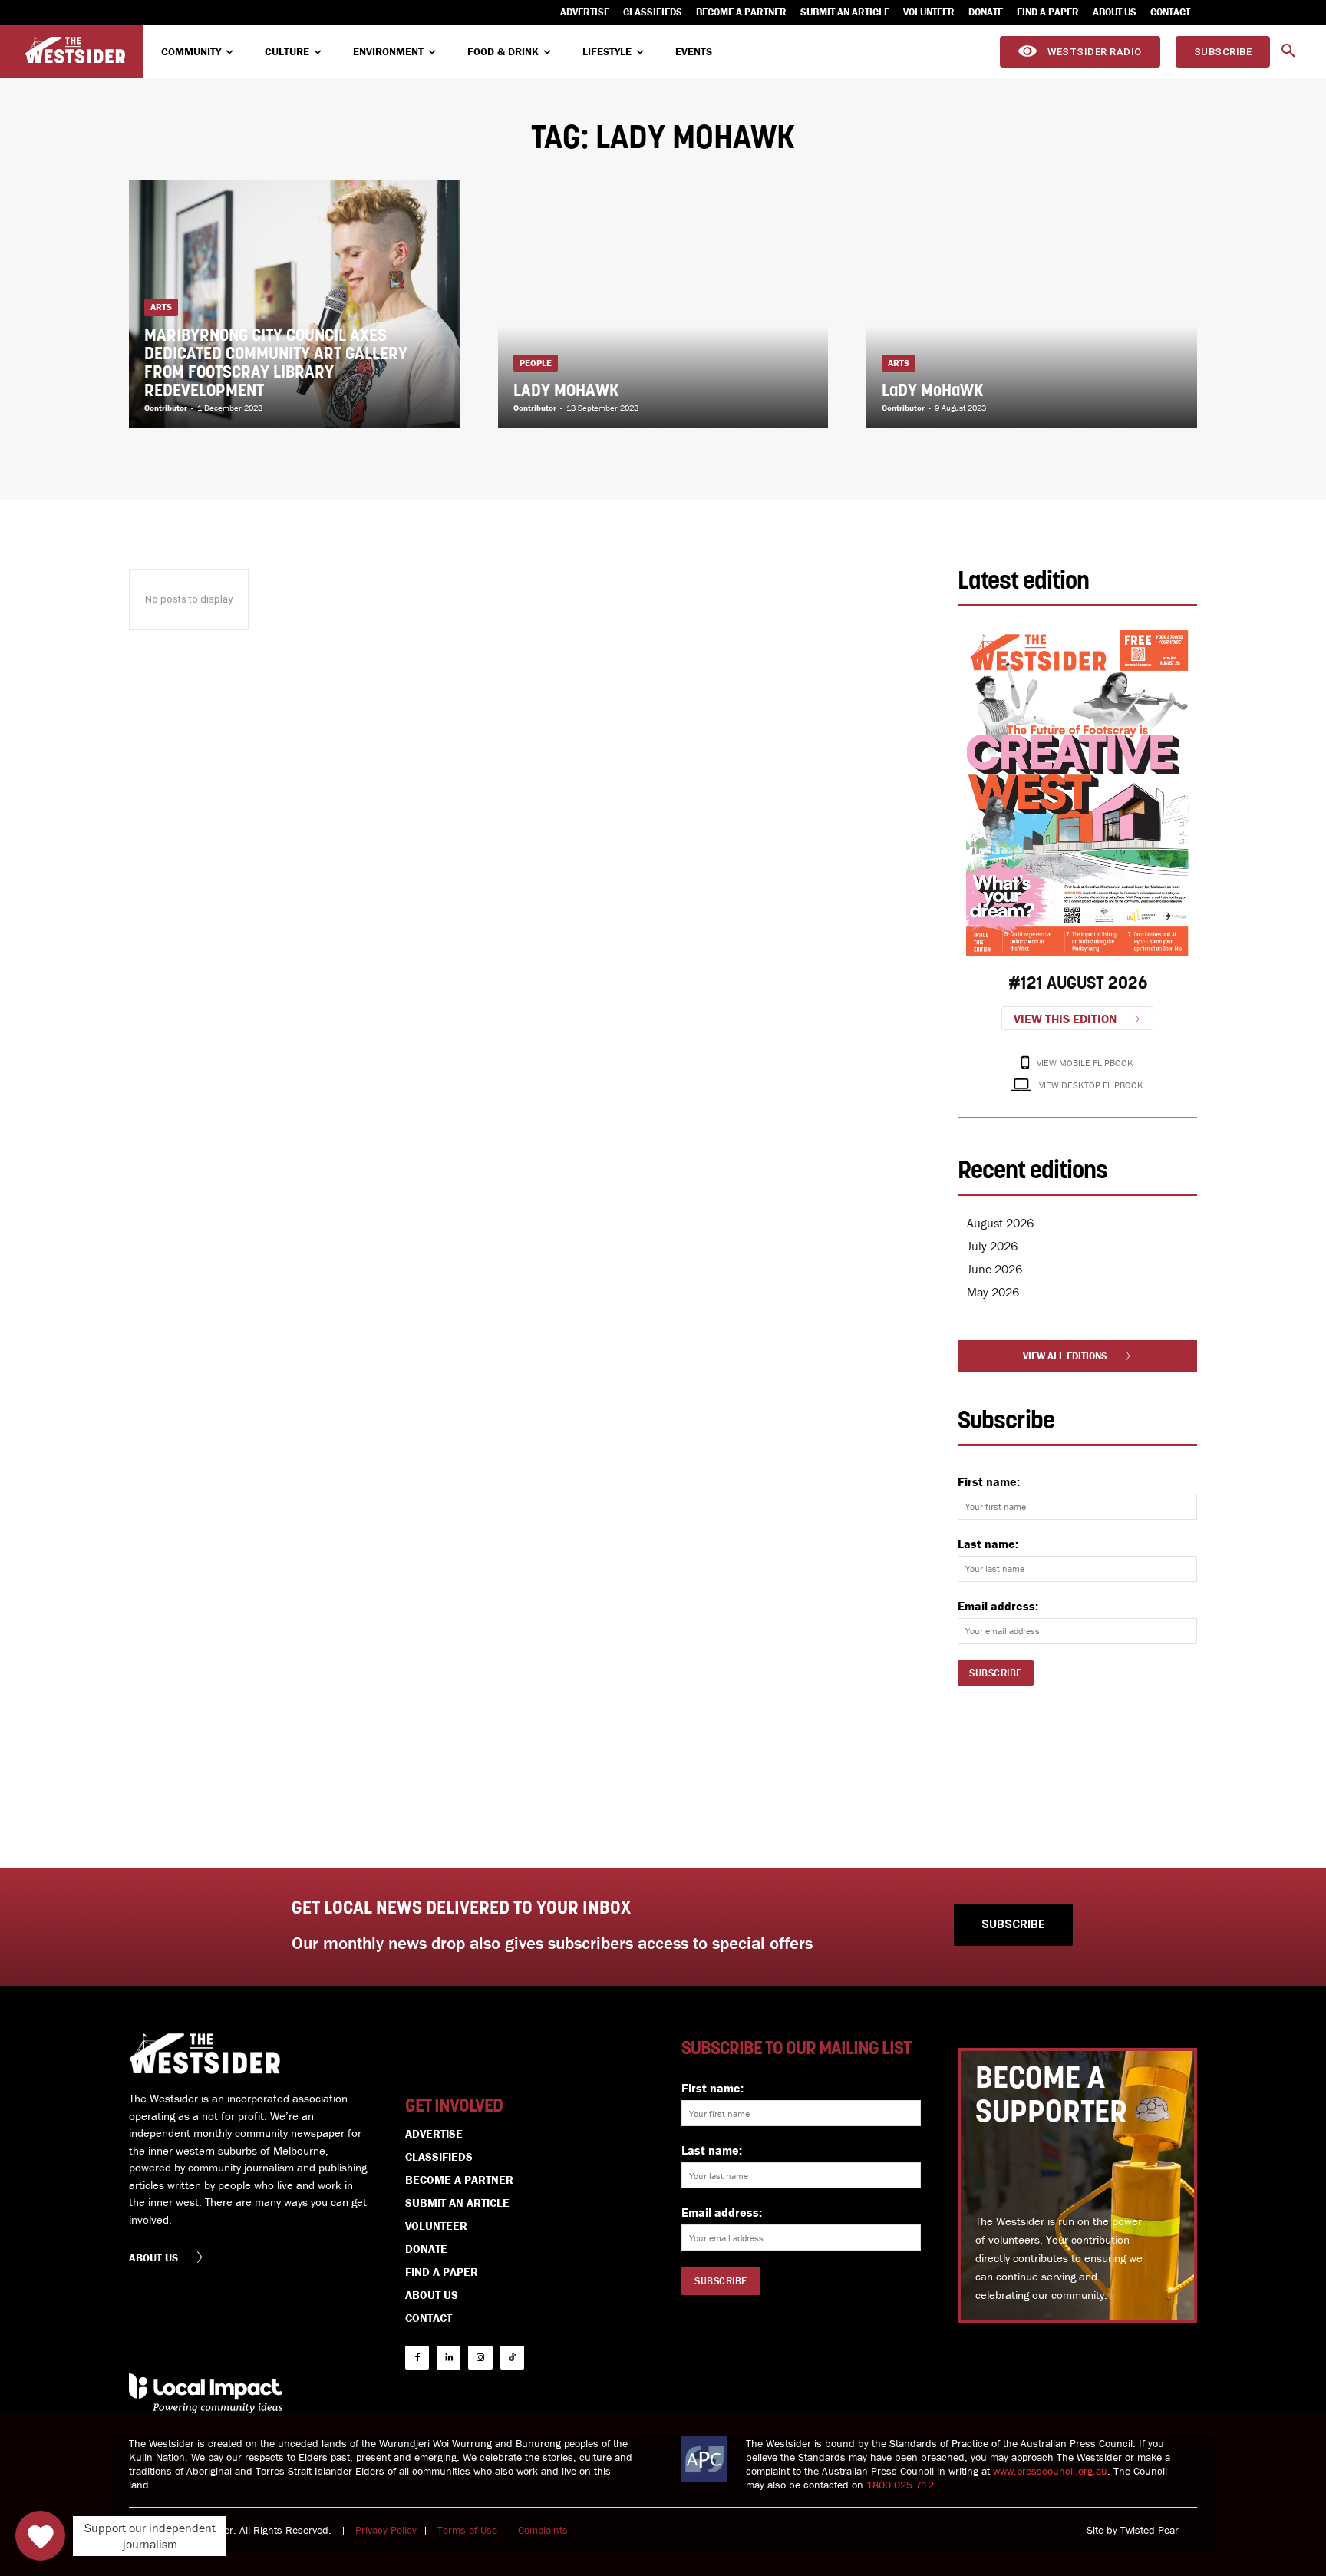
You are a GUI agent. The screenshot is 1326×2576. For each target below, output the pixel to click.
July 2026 (992, 1246)
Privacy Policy (386, 2530)
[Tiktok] (512, 2358)
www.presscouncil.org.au (1050, 2471)
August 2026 (1000, 1223)
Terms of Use (467, 2530)
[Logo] (75, 50)
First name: (989, 1481)
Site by (1103, 2530)
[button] (1288, 51)
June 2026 (995, 1269)
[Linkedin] (449, 2358)
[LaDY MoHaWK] (1032, 304)
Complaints (543, 2530)
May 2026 (993, 1292)
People (536, 363)
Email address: (998, 1606)
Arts (161, 307)
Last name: (988, 1544)
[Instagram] (480, 2358)
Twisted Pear (1150, 2530)
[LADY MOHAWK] (663, 304)
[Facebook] (417, 2358)
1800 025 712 (900, 2485)
